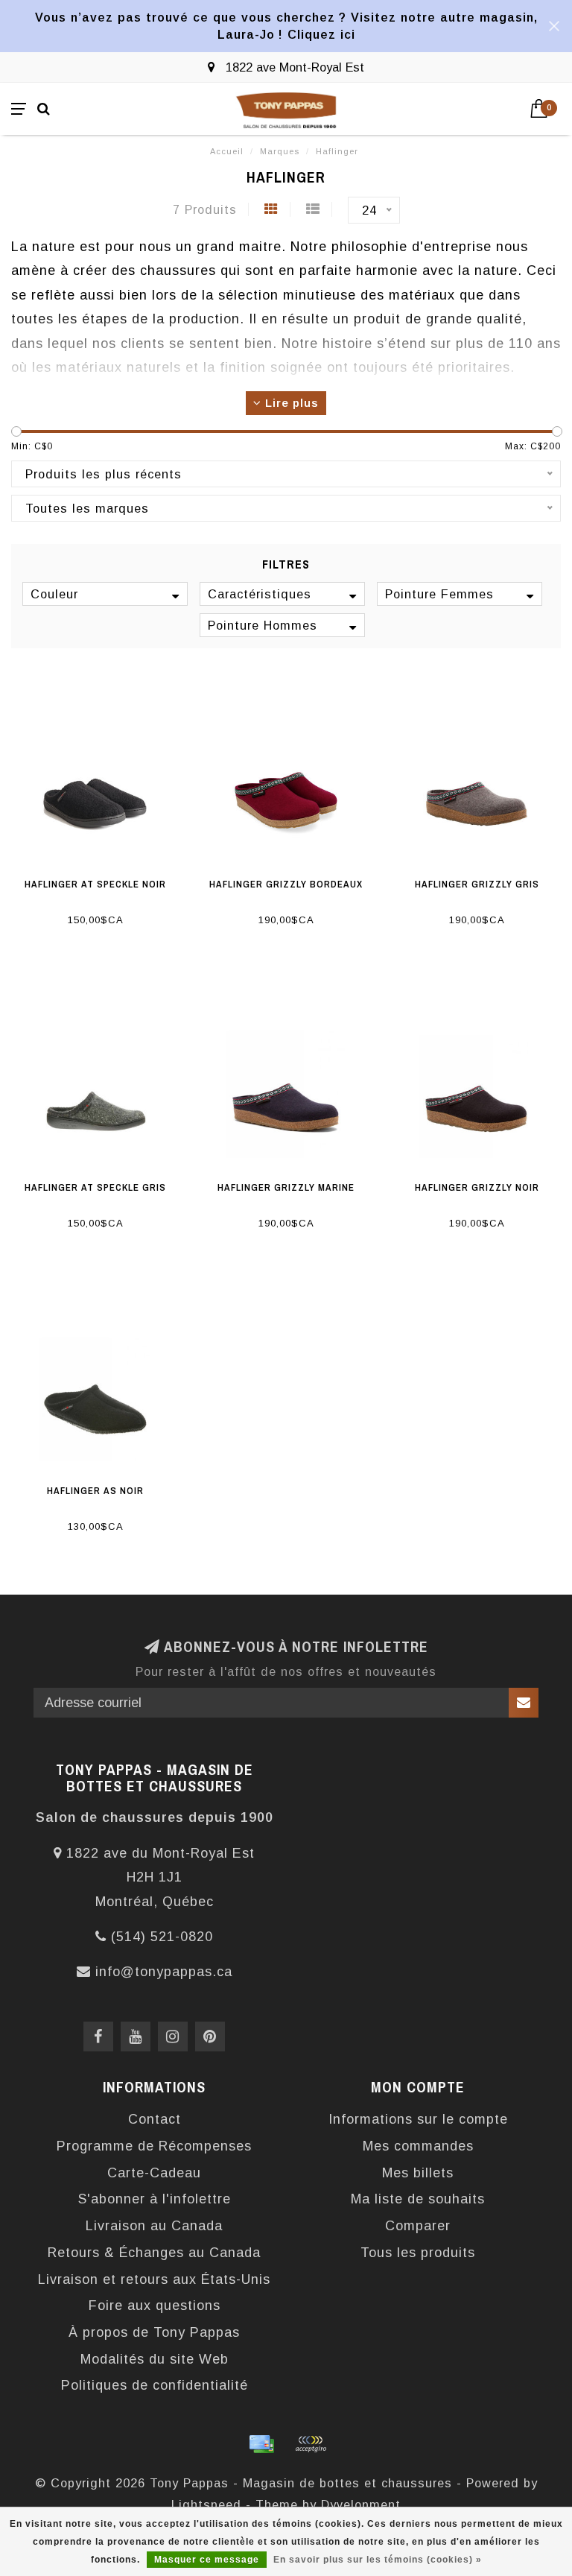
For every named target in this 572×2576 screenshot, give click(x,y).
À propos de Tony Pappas (154, 2332)
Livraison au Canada (154, 2226)
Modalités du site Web (155, 2359)
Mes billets (418, 2173)
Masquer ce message (207, 2560)
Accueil (227, 151)
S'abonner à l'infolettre (155, 2199)
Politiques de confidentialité (155, 2385)
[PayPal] (311, 2444)
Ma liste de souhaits (418, 2199)
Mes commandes (418, 2146)
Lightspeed (206, 2504)
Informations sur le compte (418, 2119)
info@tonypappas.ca (164, 1972)
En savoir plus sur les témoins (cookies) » (378, 2560)
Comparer (418, 2226)
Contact (155, 2119)
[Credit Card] (261, 2444)
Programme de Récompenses (154, 2146)
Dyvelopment (361, 2504)
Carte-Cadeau (154, 2173)
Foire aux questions (155, 2306)
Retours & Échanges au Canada (154, 2253)
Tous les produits (418, 2253)
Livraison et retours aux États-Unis (154, 2279)
